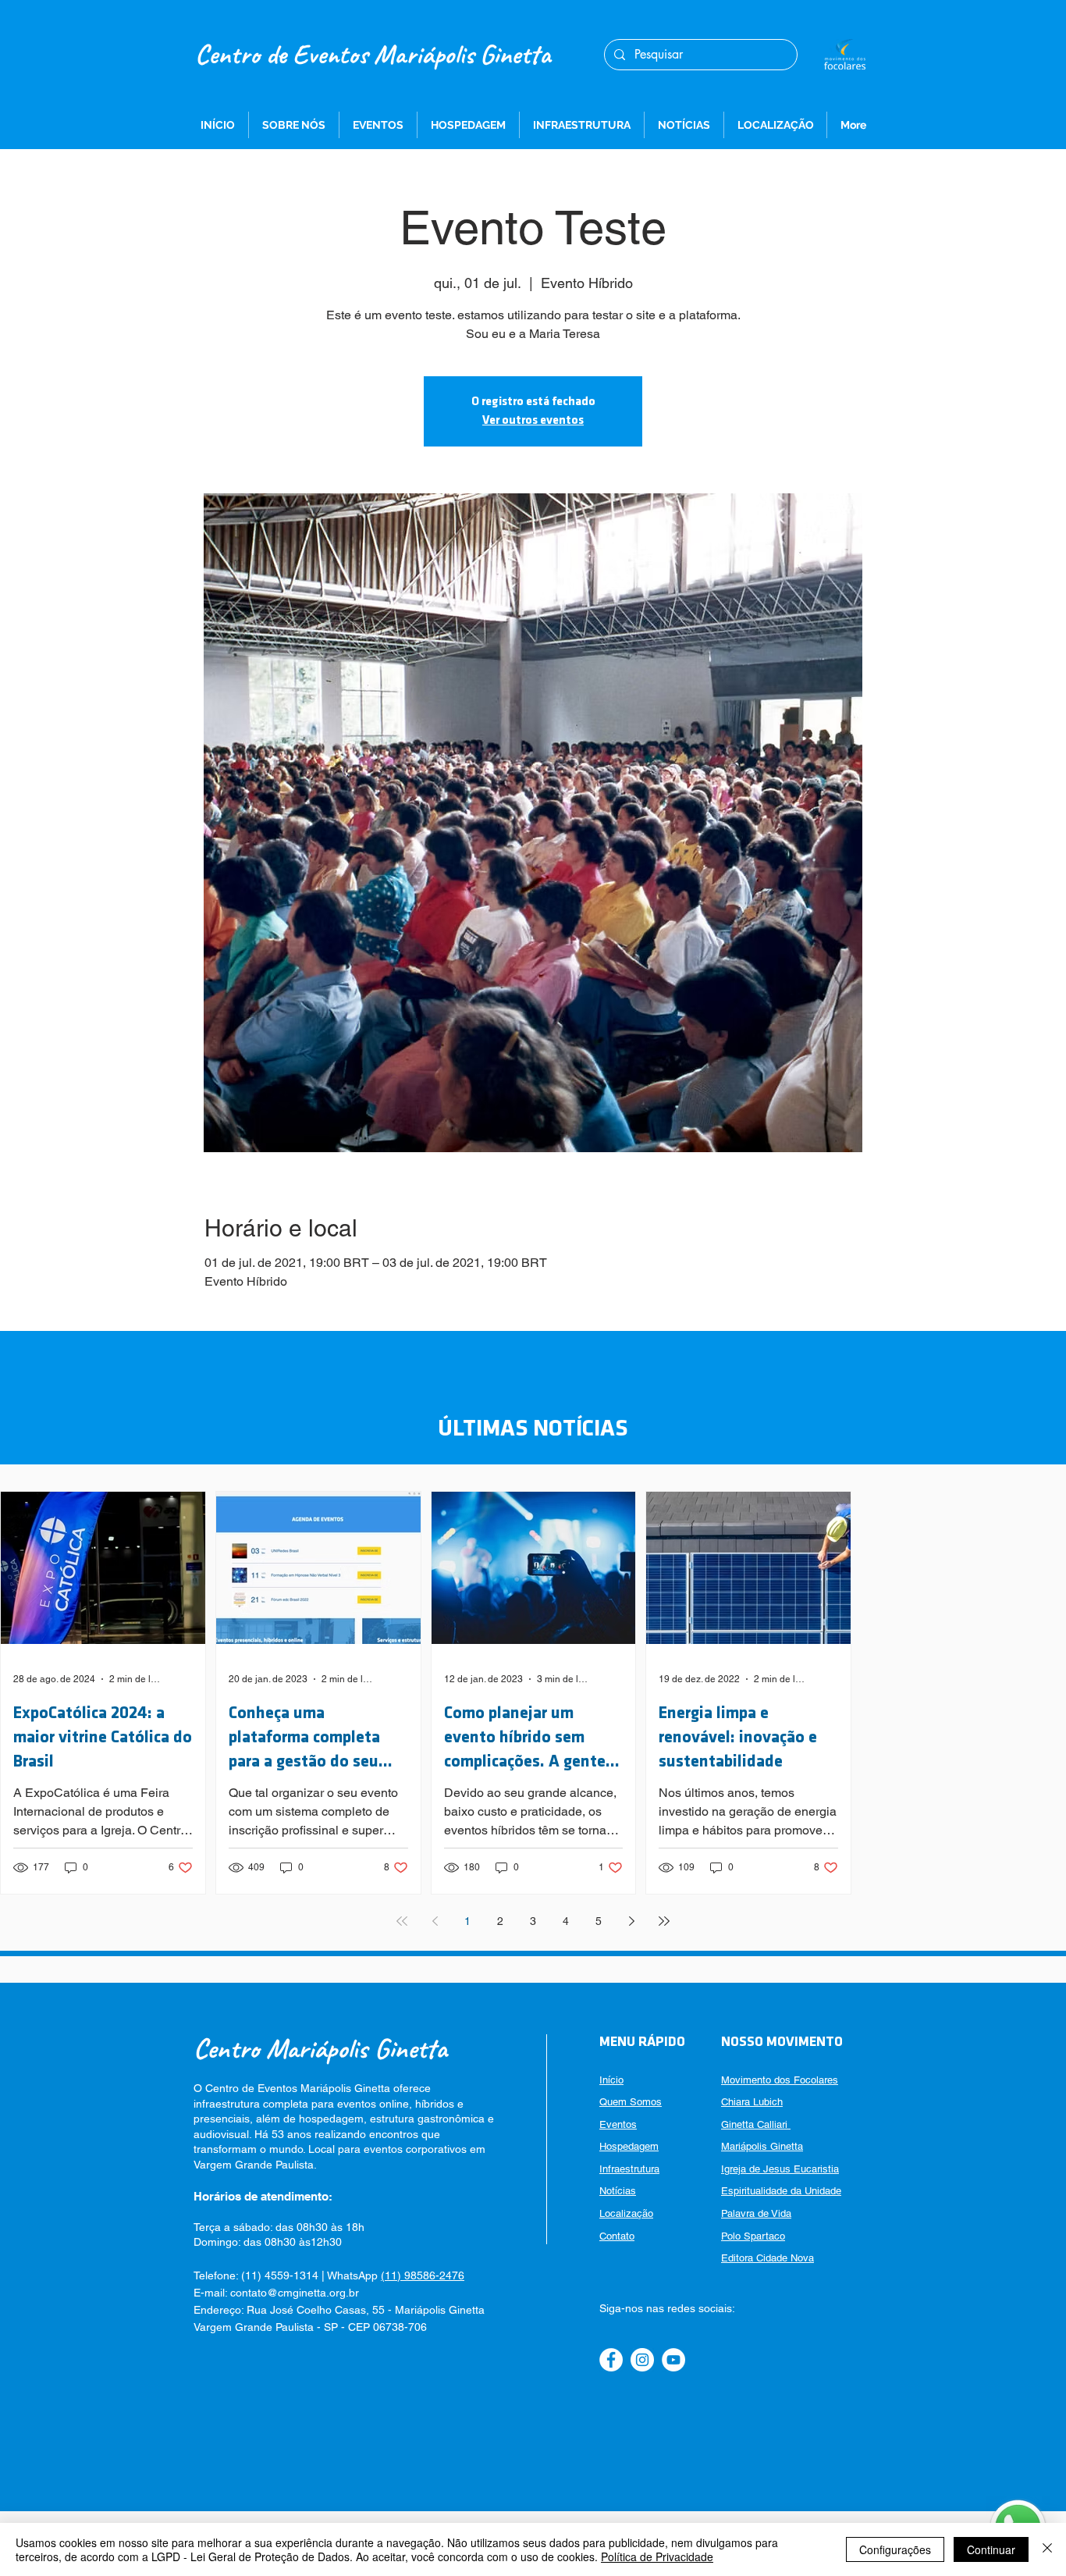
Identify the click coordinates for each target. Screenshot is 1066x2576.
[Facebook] (611, 2360)
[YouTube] (673, 2360)
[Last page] (664, 1921)
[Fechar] (1047, 2549)
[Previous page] (435, 1921)
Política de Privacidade (657, 2556)
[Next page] (631, 1921)
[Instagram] (642, 2360)
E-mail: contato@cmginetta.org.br (276, 2293)
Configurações (895, 2549)
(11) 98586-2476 (423, 2275)
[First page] (402, 1921)
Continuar (991, 2549)
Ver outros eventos (533, 421)
